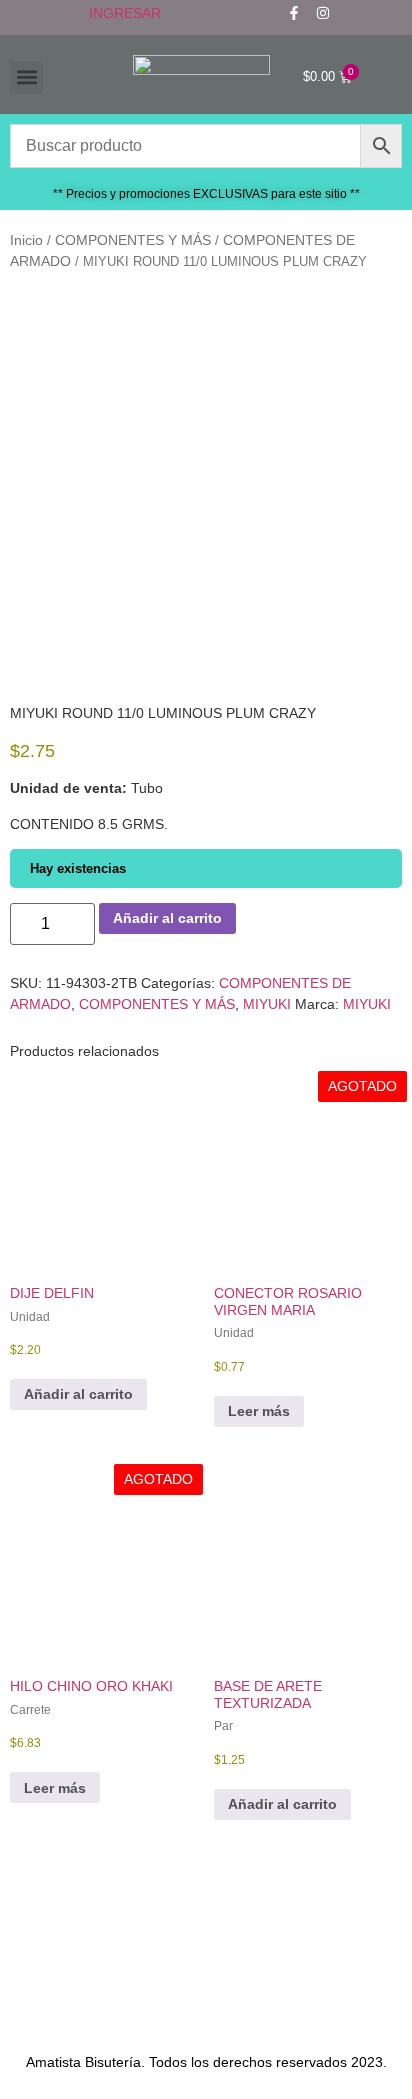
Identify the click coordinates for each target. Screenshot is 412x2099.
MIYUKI (267, 1004)
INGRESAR (125, 13)
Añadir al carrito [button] (78, 1394)
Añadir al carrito (167, 918)
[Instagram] (323, 13)
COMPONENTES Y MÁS (133, 240)
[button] (26, 77)
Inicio (26, 240)
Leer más (259, 1411)
